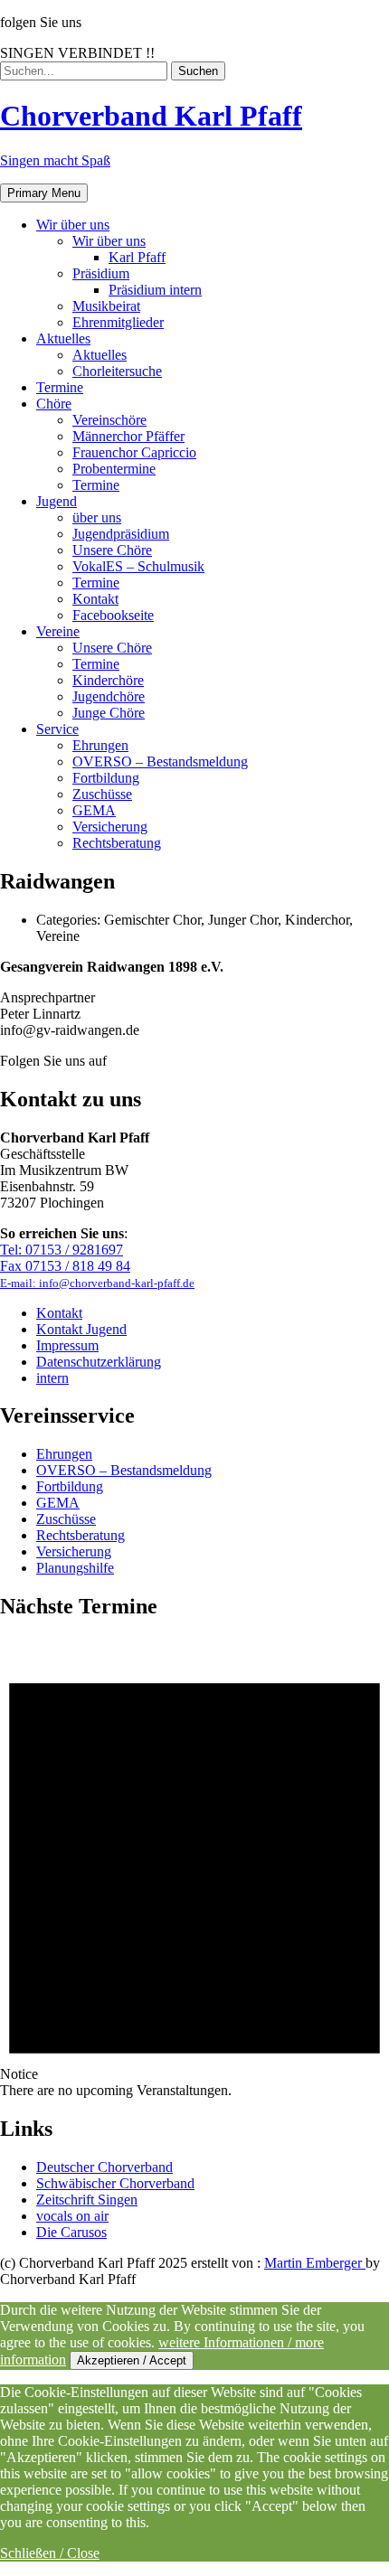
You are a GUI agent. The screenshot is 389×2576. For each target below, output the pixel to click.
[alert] (194, 1868)
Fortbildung (70, 1486)
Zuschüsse (66, 1519)
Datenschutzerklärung (99, 1362)
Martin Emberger (315, 2263)
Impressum (67, 1345)
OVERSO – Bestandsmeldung (124, 1470)
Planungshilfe (75, 1568)
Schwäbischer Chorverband (115, 2183)
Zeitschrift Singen (87, 2200)
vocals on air (72, 2216)
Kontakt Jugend (81, 1329)
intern (52, 1378)
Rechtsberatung (81, 1535)
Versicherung (74, 1551)
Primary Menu (44, 193)
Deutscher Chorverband (104, 2167)
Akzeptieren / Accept (132, 2360)
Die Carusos (71, 2232)
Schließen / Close (50, 2553)
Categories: (70, 920)
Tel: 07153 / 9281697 (62, 1250)
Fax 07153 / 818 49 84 (65, 1266)
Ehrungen (64, 1454)
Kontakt (59, 1313)
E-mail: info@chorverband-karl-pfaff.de (97, 1283)
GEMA (58, 1503)
